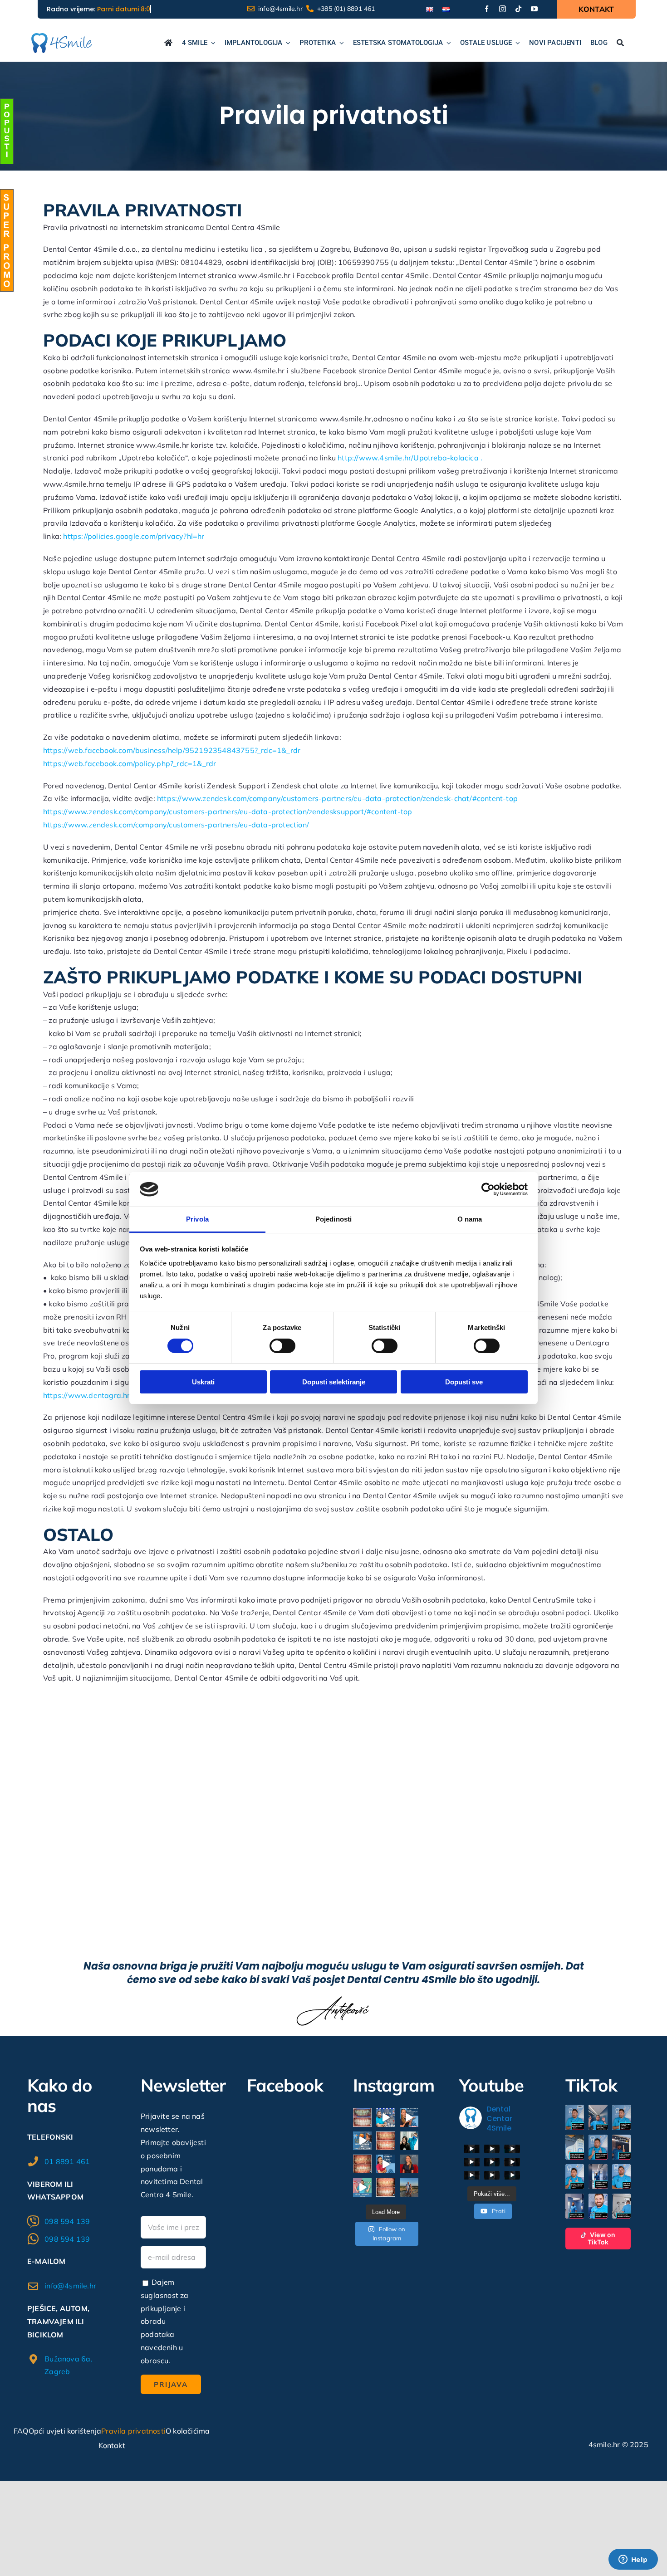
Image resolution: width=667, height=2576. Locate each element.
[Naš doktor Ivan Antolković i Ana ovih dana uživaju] (409, 2187)
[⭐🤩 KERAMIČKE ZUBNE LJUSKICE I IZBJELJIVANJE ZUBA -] (385, 2141)
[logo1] (61, 37)
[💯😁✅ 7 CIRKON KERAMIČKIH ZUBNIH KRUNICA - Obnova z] (362, 2164)
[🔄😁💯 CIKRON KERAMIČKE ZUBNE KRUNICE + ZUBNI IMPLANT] (362, 2117)
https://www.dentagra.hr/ (88, 1395)
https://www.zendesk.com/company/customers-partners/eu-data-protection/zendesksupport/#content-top (228, 811)
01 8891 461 (67, 2161)
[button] (575, 2117)
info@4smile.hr (70, 2286)
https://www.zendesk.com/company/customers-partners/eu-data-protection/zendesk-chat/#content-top (337, 798)
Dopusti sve (464, 1382)
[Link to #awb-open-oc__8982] (7, 131)
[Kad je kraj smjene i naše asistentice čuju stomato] (362, 2141)
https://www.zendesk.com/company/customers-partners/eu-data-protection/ (176, 825)
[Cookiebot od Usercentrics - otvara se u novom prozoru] (488, 1189)
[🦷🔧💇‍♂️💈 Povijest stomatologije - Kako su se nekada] (385, 2117)
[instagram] (503, 9)
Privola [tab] (197, 1219)
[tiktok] (518, 9)
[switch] (282, 1346)
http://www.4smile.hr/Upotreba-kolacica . (410, 458)
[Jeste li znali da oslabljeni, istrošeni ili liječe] (385, 2164)
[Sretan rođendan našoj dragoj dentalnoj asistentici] (409, 2164)
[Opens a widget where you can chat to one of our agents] (633, 2560)
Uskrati (203, 1382)
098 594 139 (67, 2221)
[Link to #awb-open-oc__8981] (7, 240)
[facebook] (487, 9)
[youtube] (534, 9)
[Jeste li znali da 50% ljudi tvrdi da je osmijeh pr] (409, 2117)
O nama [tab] (470, 1219)
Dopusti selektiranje (334, 1382)
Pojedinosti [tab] (333, 1219)
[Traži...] (620, 44)
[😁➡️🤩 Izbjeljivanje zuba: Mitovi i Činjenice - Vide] (362, 2187)
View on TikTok (601, 2238)
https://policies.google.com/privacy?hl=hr (134, 536)
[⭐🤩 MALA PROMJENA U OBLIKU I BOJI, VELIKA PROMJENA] (385, 2187)
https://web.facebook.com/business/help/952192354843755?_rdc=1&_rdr (172, 750)
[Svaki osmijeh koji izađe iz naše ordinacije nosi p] (409, 2141)
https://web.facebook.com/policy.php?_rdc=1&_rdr (130, 763)
